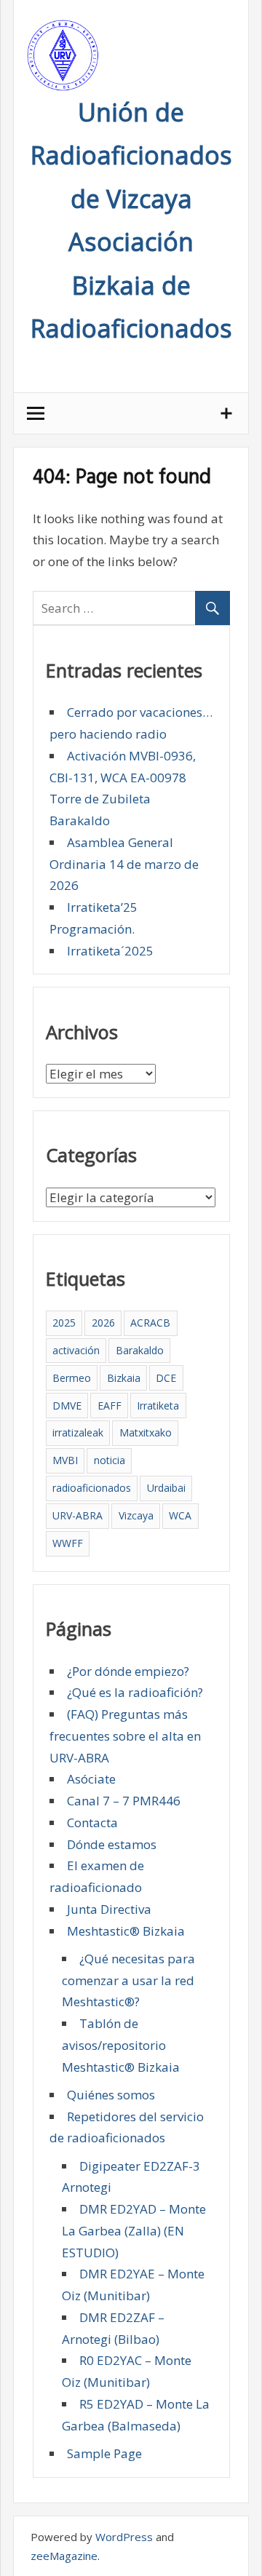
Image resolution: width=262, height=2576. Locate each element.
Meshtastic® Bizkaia (126, 1931)
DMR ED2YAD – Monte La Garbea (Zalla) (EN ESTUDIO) (134, 2231)
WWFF (68, 1543)
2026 (103, 1323)
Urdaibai (166, 1488)
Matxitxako (146, 1432)
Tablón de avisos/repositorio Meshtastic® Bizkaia (121, 2045)
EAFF (110, 1406)
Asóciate (91, 1779)
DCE (166, 1378)
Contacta (92, 1822)
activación (76, 1350)
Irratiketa (158, 1406)
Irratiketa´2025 (110, 951)
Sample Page (104, 2453)
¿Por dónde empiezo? (128, 1671)
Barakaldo (140, 1350)
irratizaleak (78, 1432)
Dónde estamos (112, 1844)
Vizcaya (136, 1515)
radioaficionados (92, 1488)
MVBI (65, 1460)
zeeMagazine (64, 2556)
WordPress (124, 2537)
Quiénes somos (111, 2095)
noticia (110, 1460)
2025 (64, 1323)
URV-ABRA (78, 1515)
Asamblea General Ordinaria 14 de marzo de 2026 (124, 864)
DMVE (67, 1406)
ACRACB (150, 1323)
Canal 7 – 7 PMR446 (124, 1801)
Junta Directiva (109, 1909)
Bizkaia (124, 1378)
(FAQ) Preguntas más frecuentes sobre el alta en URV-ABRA (125, 1736)
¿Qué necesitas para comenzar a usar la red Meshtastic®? (128, 1980)
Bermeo (72, 1378)
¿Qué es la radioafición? (135, 1692)
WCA (180, 1515)
